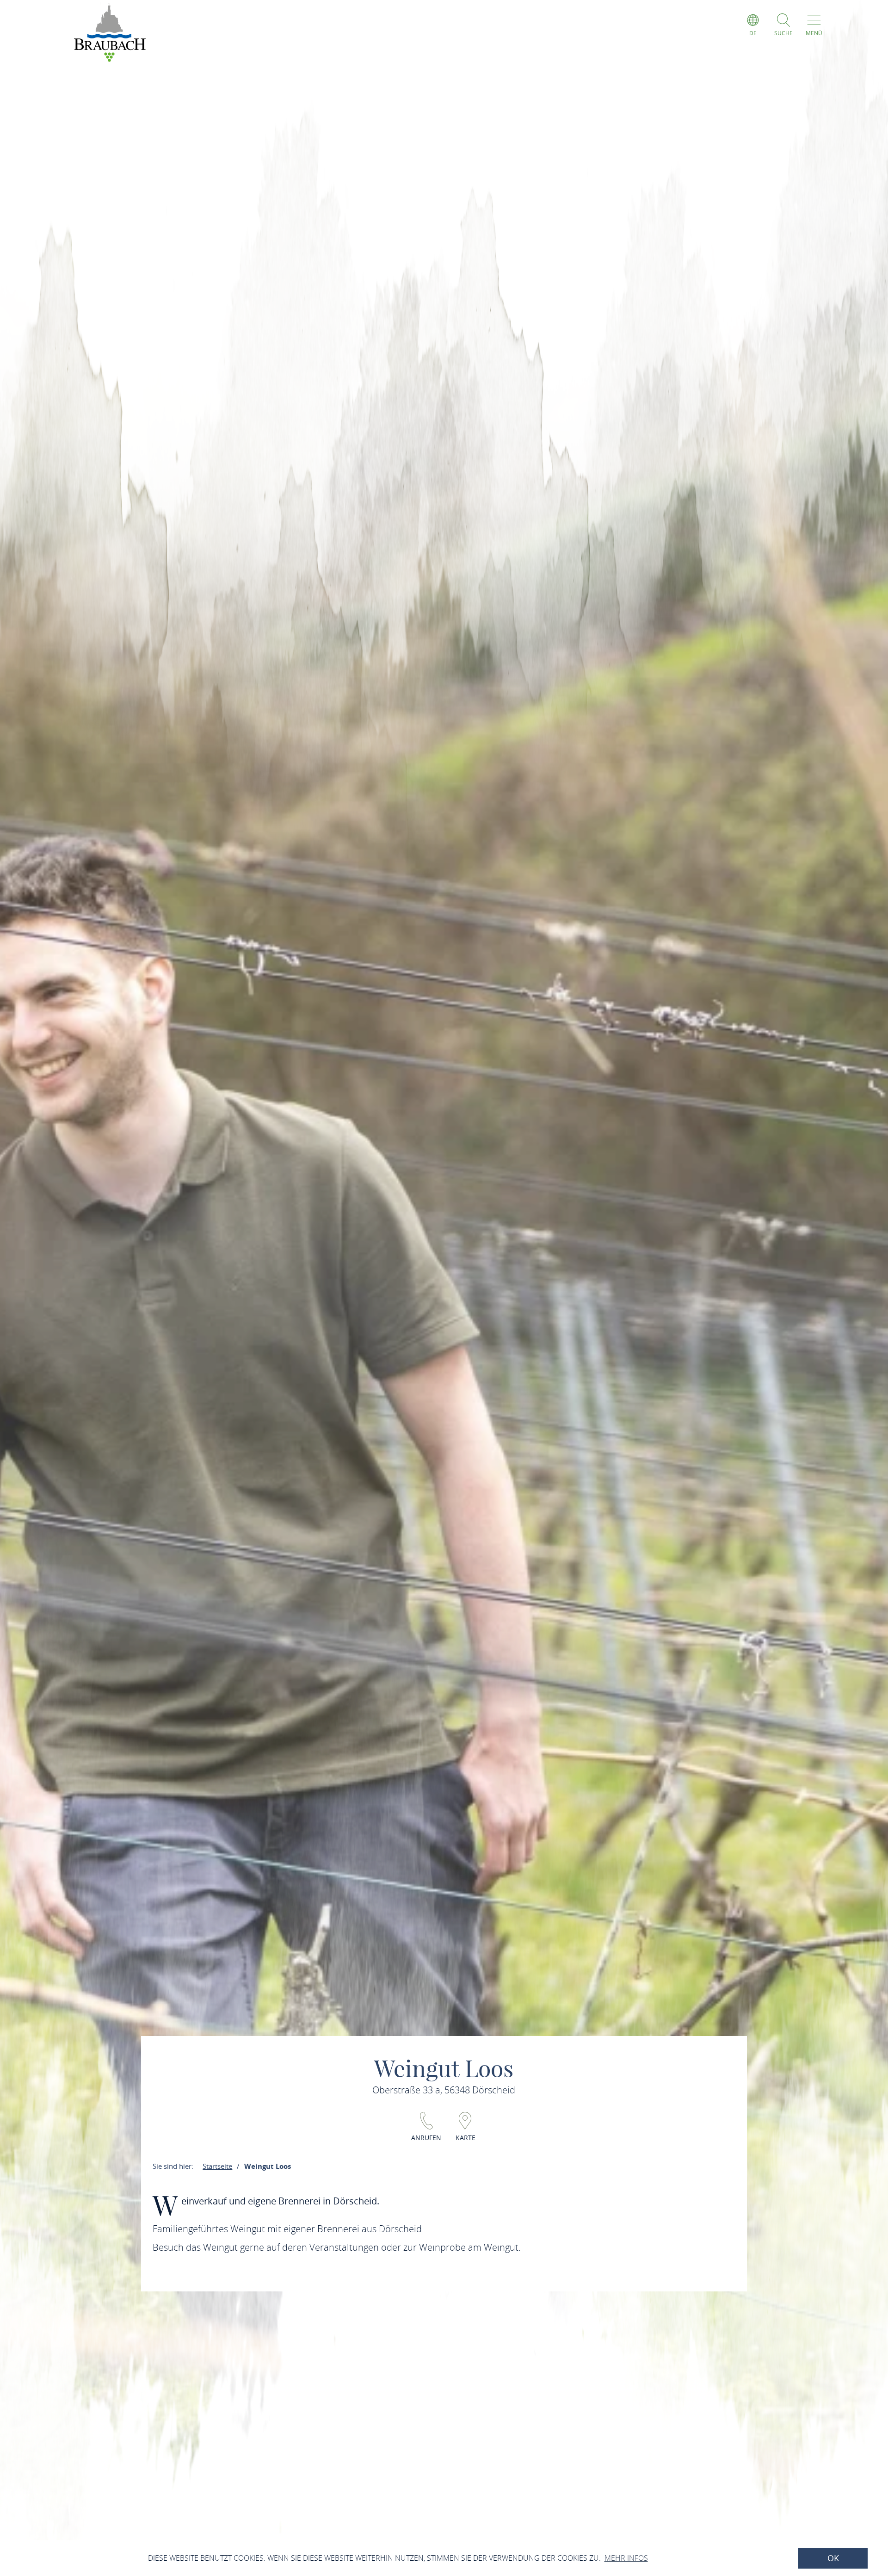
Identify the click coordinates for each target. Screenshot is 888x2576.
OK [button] (833, 2558)
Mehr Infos (626, 2558)
